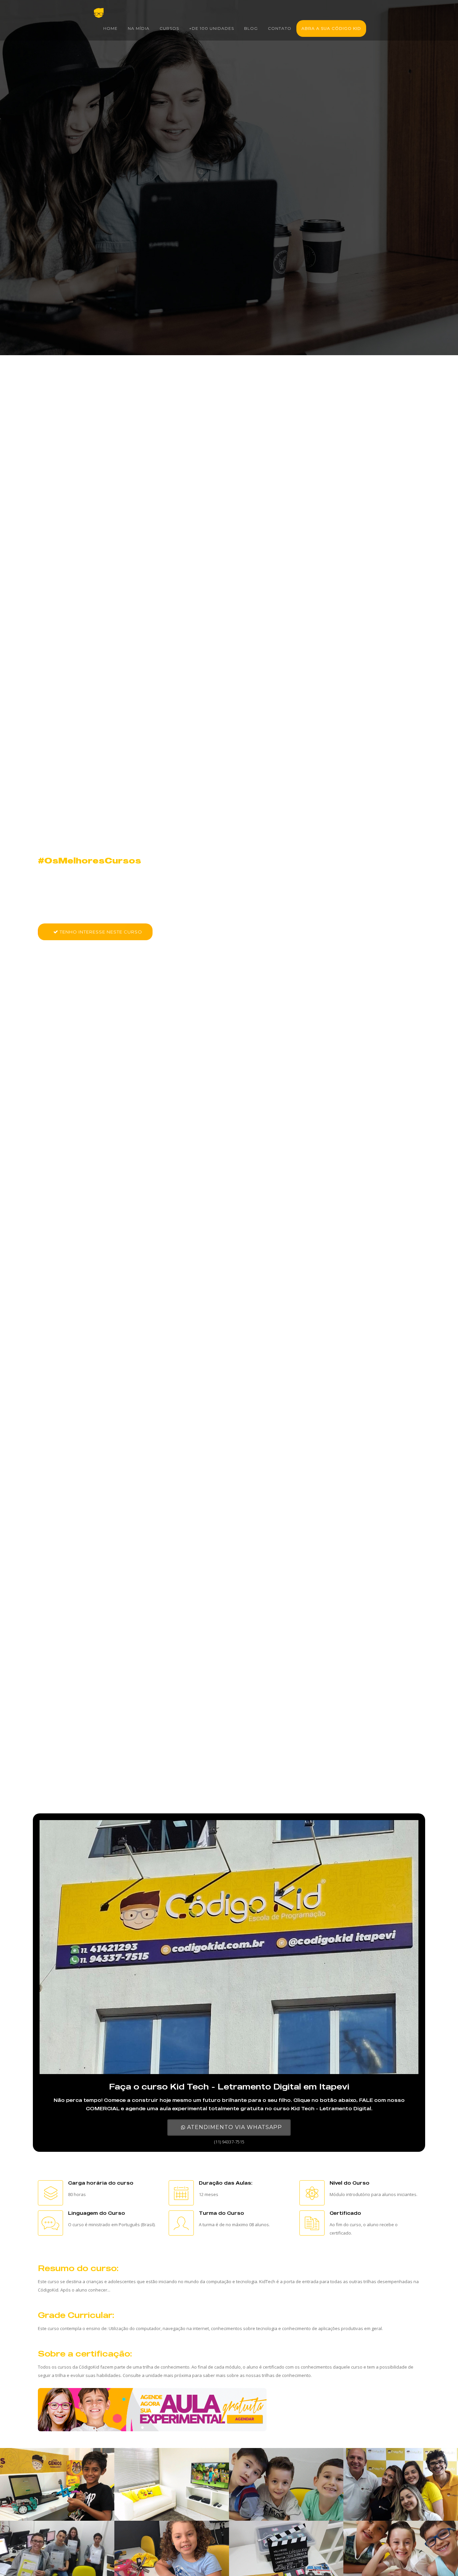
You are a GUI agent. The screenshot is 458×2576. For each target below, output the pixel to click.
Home (110, 28)
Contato (280, 28)
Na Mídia (139, 28)
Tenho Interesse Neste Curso (100, 932)
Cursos (169, 28)
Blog (251, 28)
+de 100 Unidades (212, 28)
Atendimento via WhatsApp (234, 2127)
